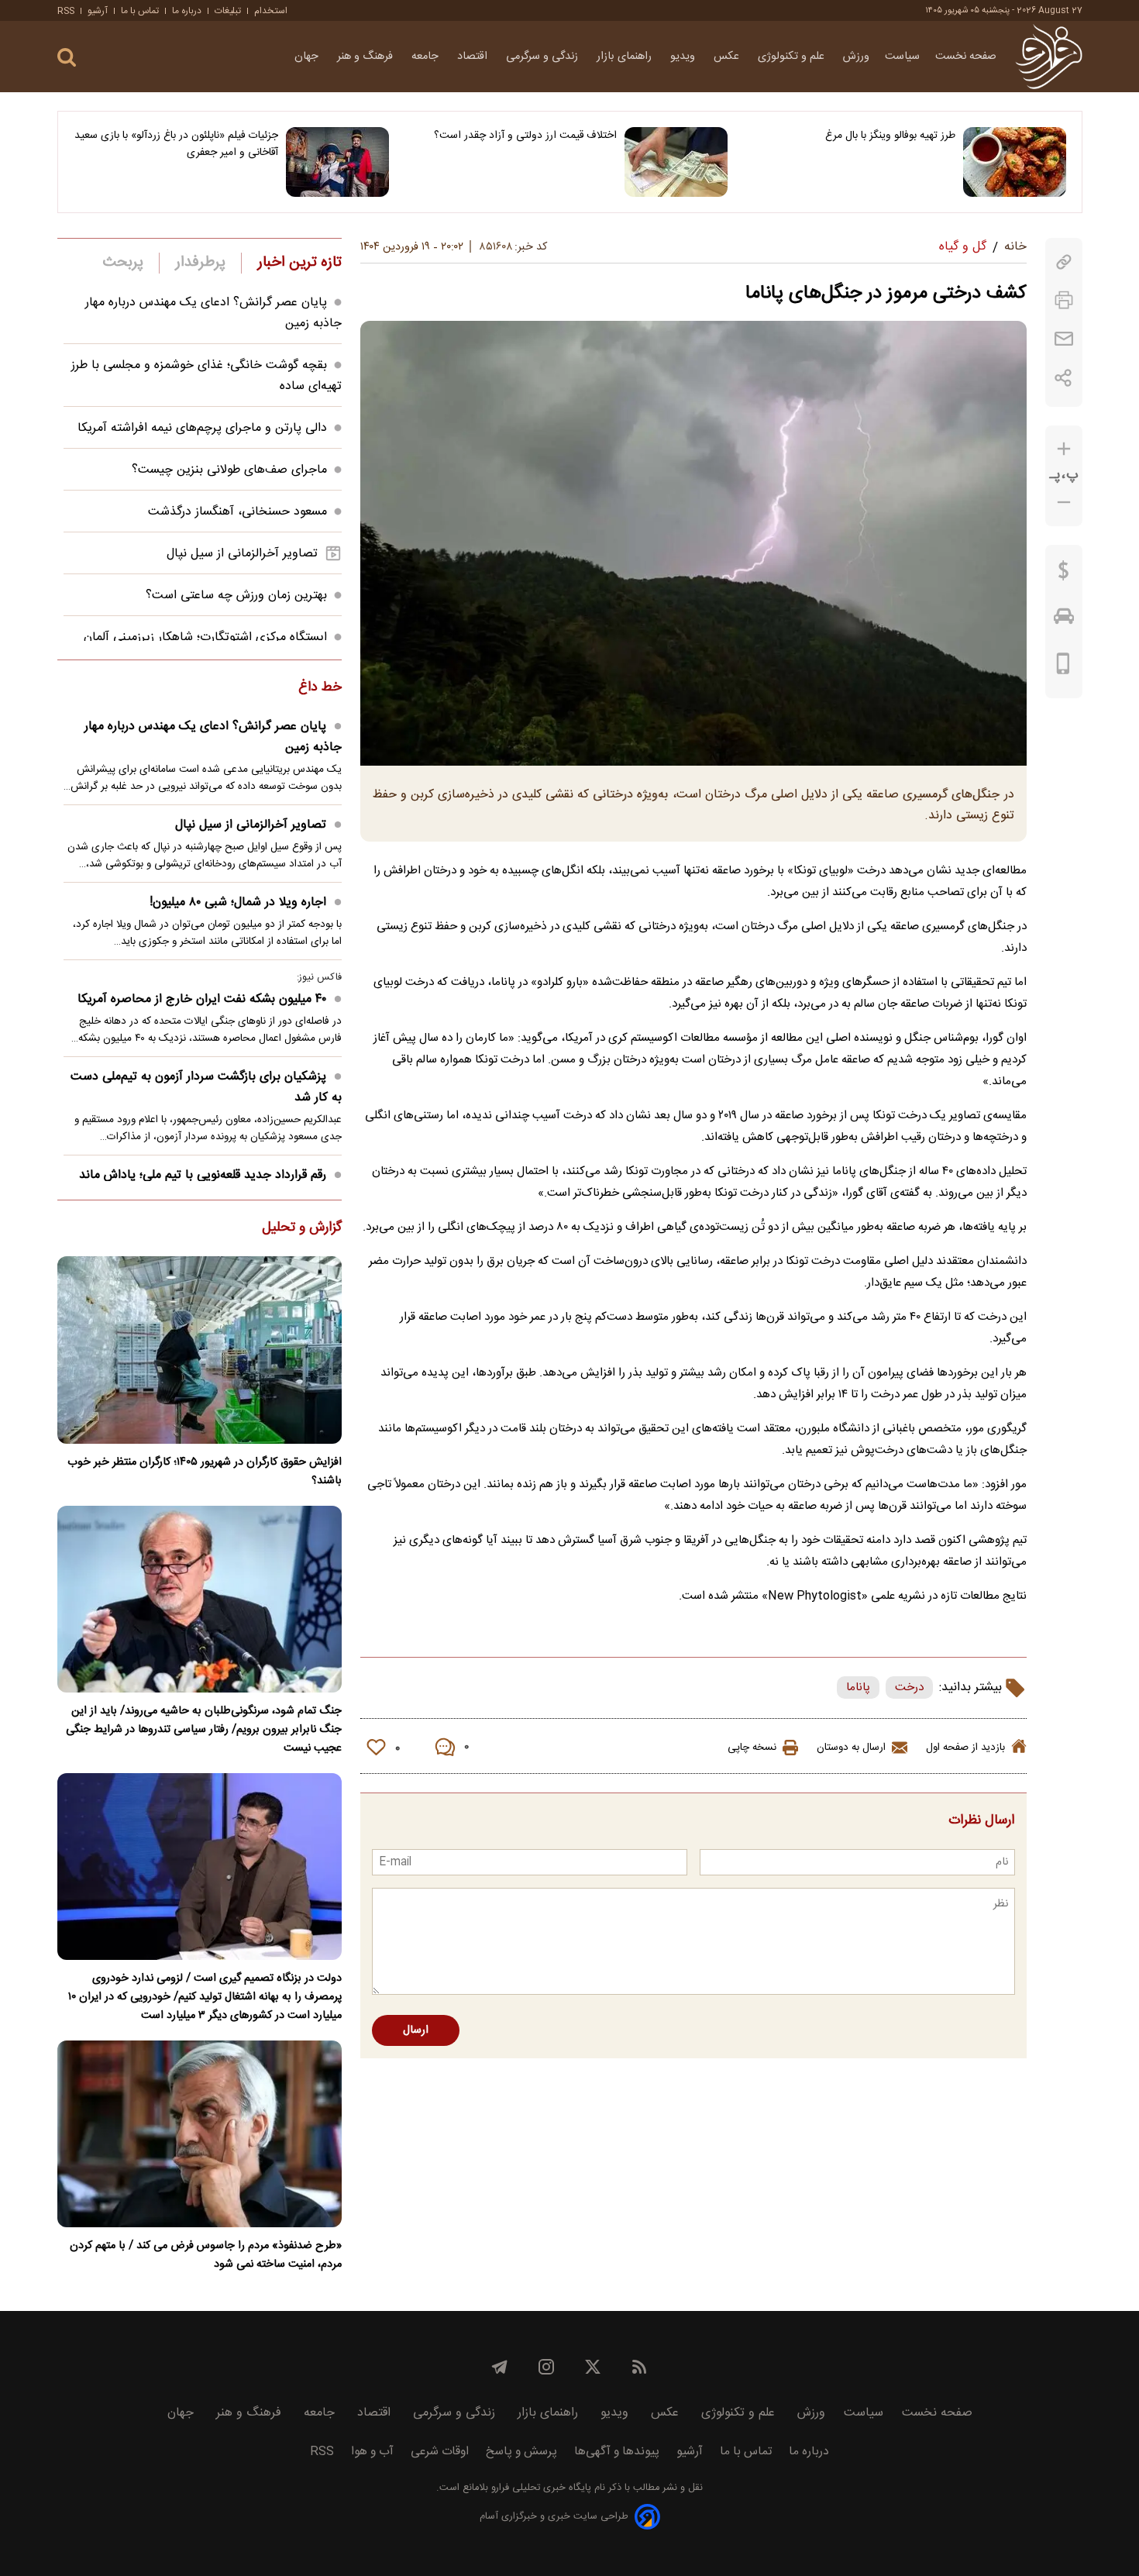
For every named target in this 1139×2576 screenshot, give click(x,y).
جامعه (427, 57)
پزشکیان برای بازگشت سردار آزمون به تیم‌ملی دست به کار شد (206, 1087)
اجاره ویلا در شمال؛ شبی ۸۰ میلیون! (238, 902)
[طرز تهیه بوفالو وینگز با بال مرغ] (1015, 162)
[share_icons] (1063, 378)
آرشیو (98, 11)
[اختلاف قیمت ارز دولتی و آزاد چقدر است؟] (676, 162)
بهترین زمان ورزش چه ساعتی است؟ (236, 596)
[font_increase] (1064, 449)
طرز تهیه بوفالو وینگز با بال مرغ (890, 136)
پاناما (858, 1687)
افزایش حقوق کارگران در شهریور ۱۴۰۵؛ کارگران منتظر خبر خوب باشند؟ (205, 1472)
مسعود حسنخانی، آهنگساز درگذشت (237, 512)
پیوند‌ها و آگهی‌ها (617, 2452)
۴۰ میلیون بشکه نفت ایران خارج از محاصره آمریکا (202, 999)
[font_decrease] (1064, 503)
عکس (728, 57)
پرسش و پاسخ (521, 2452)
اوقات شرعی (440, 2452)
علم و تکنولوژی (793, 57)
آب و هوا (372, 2452)
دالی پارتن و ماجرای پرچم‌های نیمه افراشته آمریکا (202, 428)
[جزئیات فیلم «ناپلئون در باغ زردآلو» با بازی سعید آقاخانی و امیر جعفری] (337, 162)
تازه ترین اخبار (299, 263)
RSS (66, 11)
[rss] (639, 2367)
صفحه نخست (966, 57)
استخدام (271, 11)
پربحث (123, 263)
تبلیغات (228, 11)
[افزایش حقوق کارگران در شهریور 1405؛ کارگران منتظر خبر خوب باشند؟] (200, 1350)
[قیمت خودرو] (1064, 620)
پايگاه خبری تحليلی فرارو (540, 2488)
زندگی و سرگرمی (544, 57)
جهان (308, 57)
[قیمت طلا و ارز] (1064, 574)
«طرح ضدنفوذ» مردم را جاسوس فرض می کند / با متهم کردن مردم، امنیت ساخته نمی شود (206, 2255)
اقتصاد (474, 57)
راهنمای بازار (626, 57)
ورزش (856, 57)
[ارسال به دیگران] (1064, 339)
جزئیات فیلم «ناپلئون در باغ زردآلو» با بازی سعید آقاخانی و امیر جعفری (176, 144)
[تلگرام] (500, 2367)
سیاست (902, 57)
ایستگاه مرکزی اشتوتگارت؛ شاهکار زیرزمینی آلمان (205, 637)
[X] (593, 2367)
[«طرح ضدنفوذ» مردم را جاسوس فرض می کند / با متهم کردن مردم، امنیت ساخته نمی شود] (200, 2134)
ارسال (416, 2030)
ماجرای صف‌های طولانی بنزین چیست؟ (229, 470)
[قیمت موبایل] (1063, 667)
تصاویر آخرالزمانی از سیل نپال (242, 554)
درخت (909, 1687)
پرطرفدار (200, 263)
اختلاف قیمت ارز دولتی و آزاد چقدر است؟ (525, 136)
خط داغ (320, 688)
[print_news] (1064, 300)
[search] (67, 58)
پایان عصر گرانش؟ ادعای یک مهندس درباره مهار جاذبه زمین (213, 737)
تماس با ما (140, 11)
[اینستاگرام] (546, 2367)
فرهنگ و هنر (366, 57)
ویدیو (684, 57)
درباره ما (187, 11)
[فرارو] (1049, 57)
